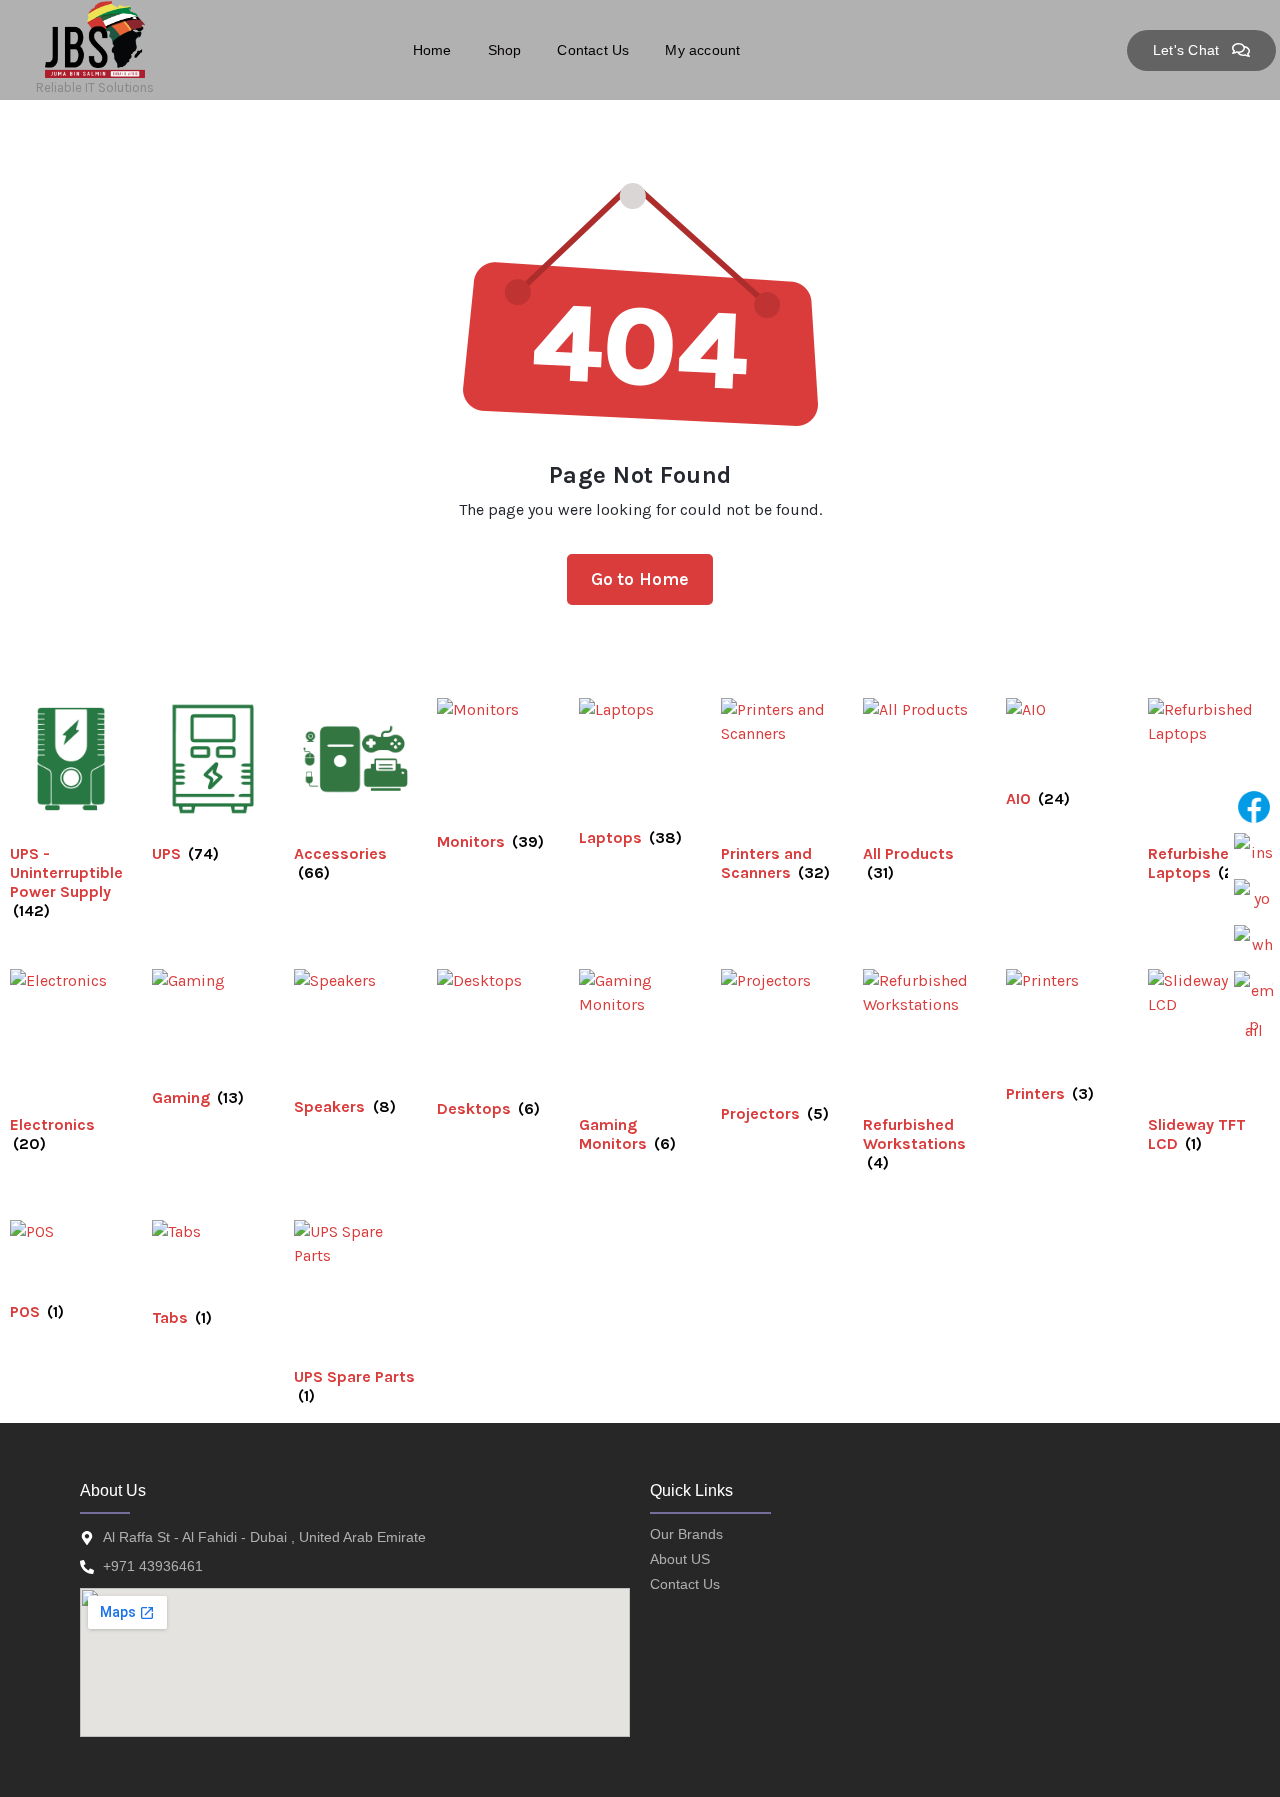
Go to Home (640, 579)
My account (702, 50)
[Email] (1254, 991)
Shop (505, 50)
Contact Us (593, 50)
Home (432, 50)
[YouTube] (1254, 899)
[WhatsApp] (1254, 945)
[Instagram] (1254, 853)
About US (680, 1559)
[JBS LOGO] (95, 39)
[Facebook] (1254, 807)
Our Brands (686, 1534)
